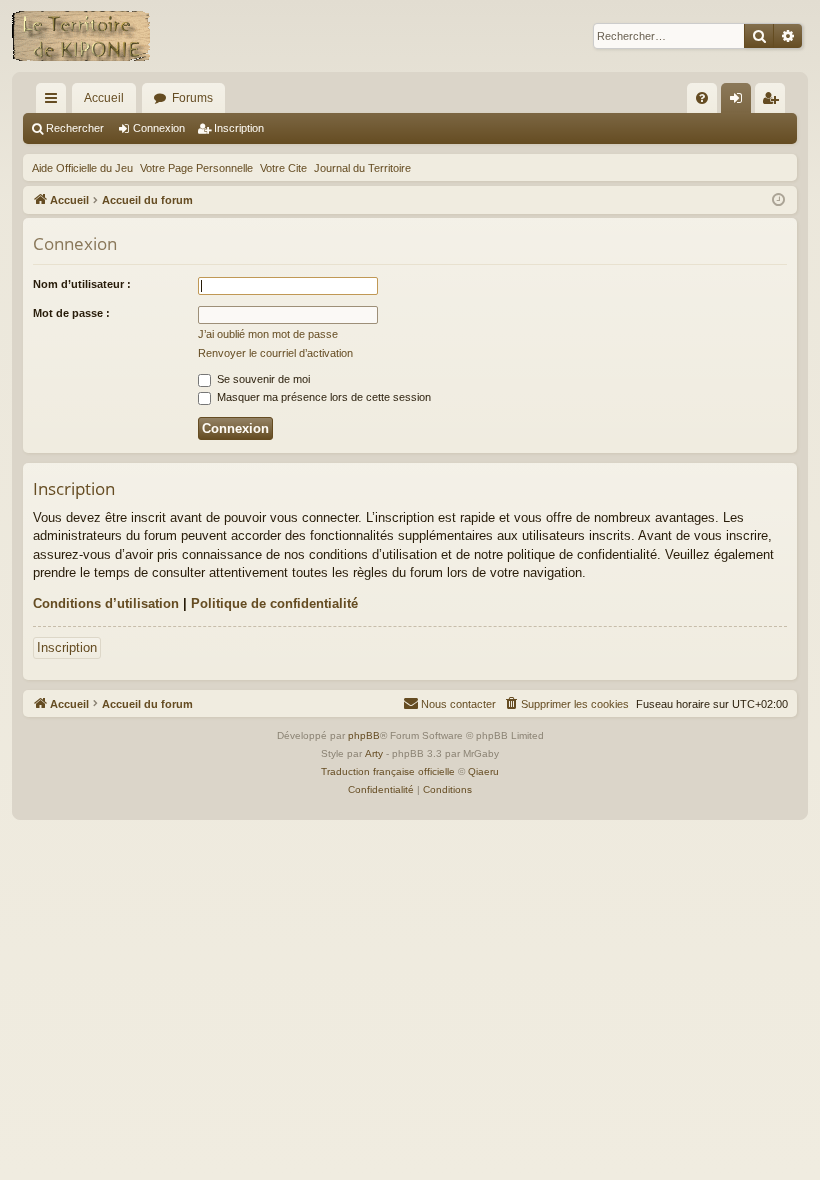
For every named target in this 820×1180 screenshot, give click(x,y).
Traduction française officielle (388, 771)
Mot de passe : (71, 313)
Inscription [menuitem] (774, 102)
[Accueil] (81, 36)
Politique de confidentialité (274, 603)
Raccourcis (55, 102)
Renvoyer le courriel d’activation (275, 353)
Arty (374, 753)
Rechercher (75, 128)
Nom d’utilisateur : (82, 284)
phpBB (364, 735)
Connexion (159, 128)
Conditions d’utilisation (106, 603)
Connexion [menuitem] (740, 102)
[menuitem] (702, 98)
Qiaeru (483, 771)
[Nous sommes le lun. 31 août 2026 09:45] (778, 200)
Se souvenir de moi (262, 379)
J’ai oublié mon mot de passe (268, 334)
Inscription (239, 128)
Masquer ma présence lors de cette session (322, 397)
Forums (192, 98)
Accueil (104, 98)
